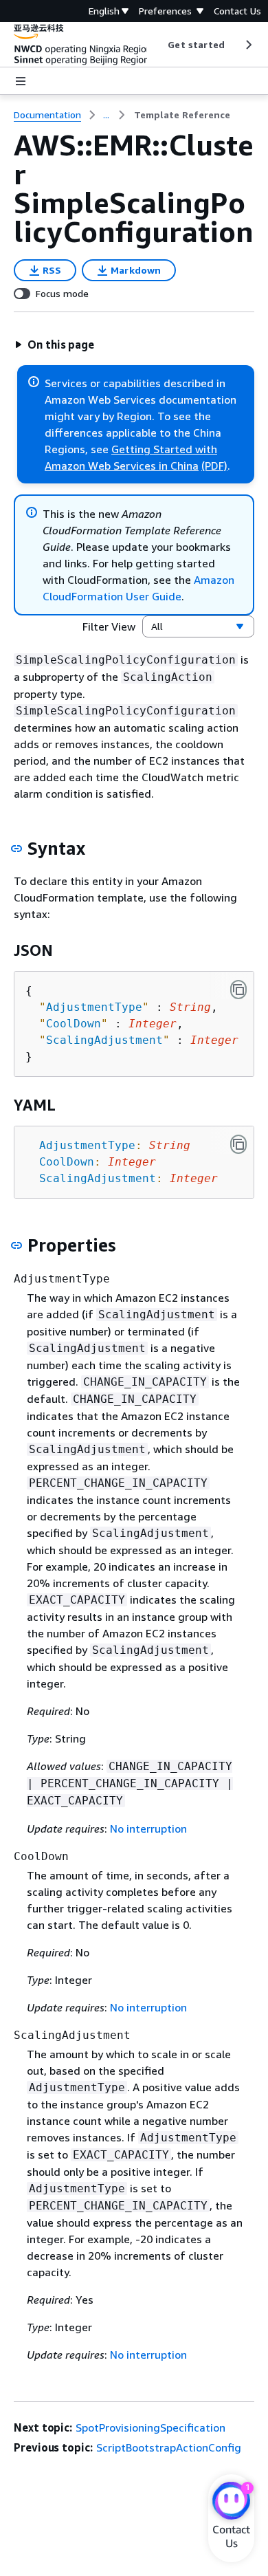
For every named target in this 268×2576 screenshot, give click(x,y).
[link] (182, 115)
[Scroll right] (248, 45)
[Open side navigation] (21, 81)
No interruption (148, 1829)
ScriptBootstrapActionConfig (169, 2447)
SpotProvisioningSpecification (150, 2427)
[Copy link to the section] (16, 849)
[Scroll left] (158, 45)
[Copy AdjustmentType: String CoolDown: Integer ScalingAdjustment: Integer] (238, 1144)
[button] (54, 345)
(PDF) (214, 466)
